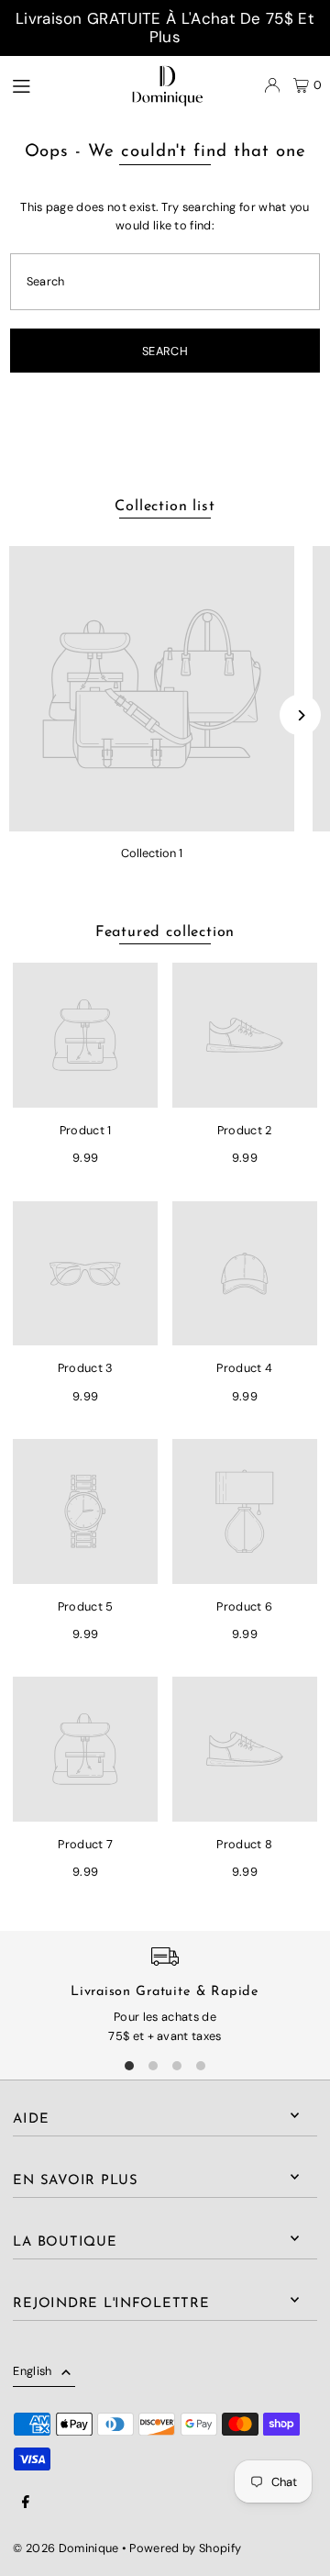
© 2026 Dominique (66, 2548)
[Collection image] (152, 689)
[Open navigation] (48, 84)
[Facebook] (26, 2503)
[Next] (300, 715)
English (32, 2371)
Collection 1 (152, 853)
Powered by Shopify (185, 2548)
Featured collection (165, 932)
